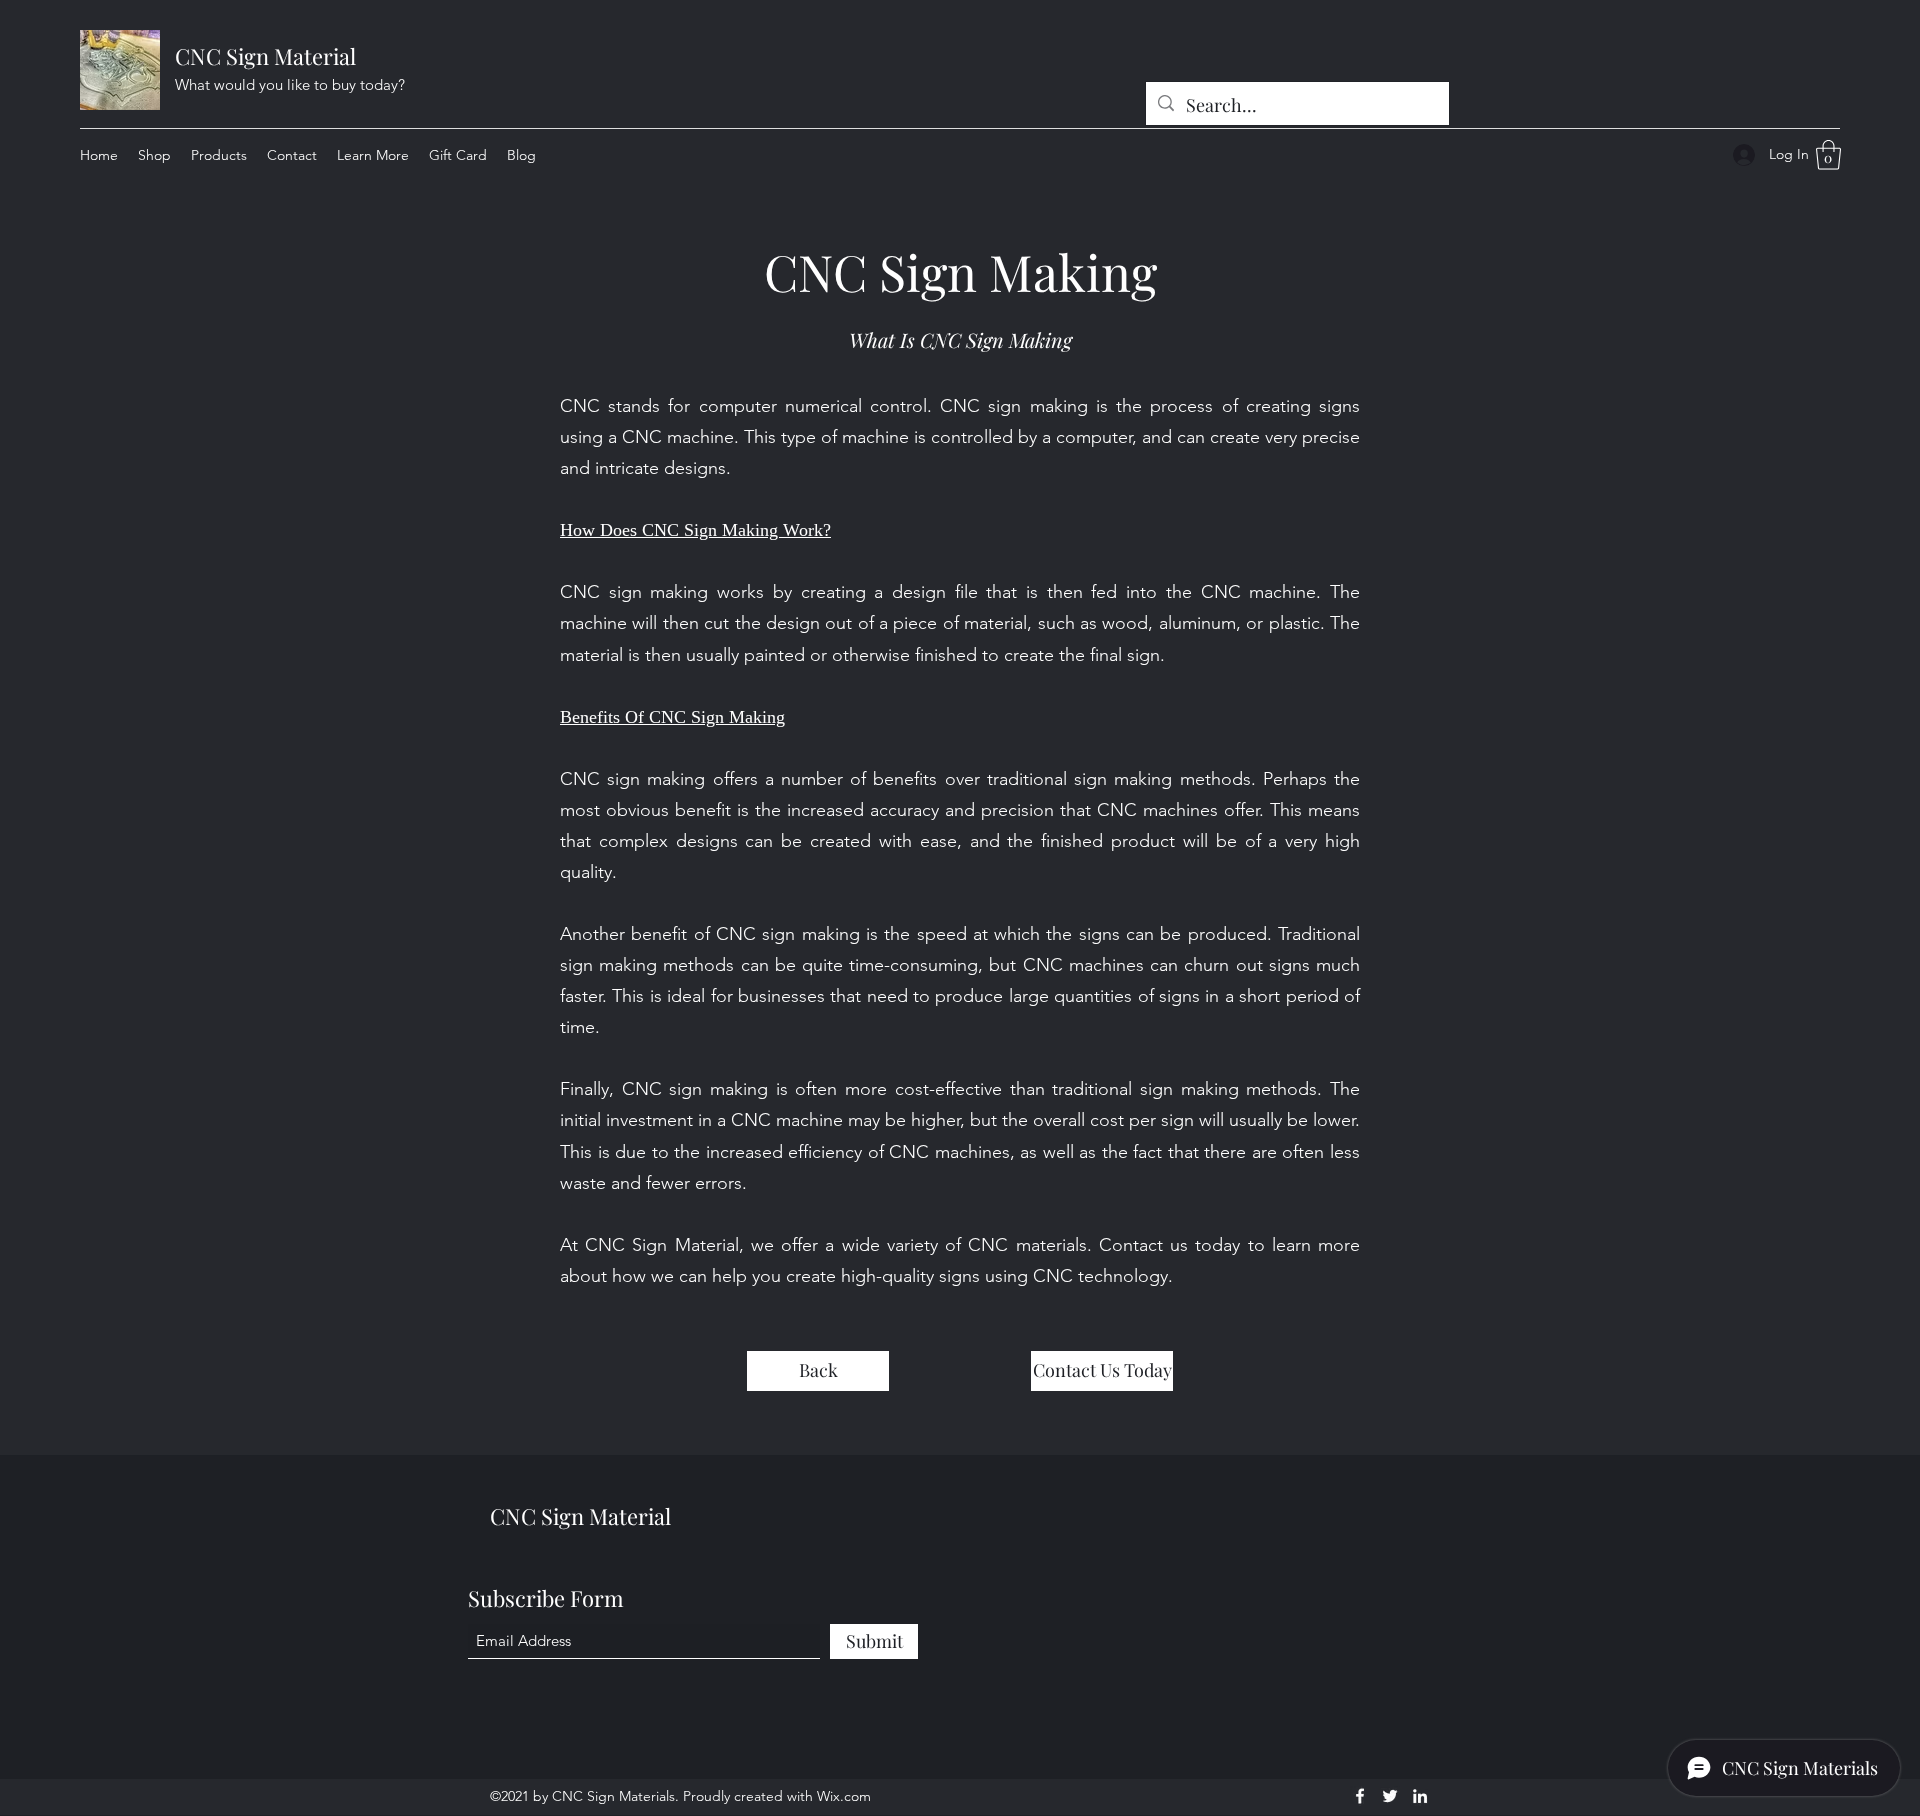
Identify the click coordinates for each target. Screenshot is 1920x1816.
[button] (373, 155)
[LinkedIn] (1420, 1796)
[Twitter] (1390, 1796)
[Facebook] (1360, 1796)
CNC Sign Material (265, 56)
